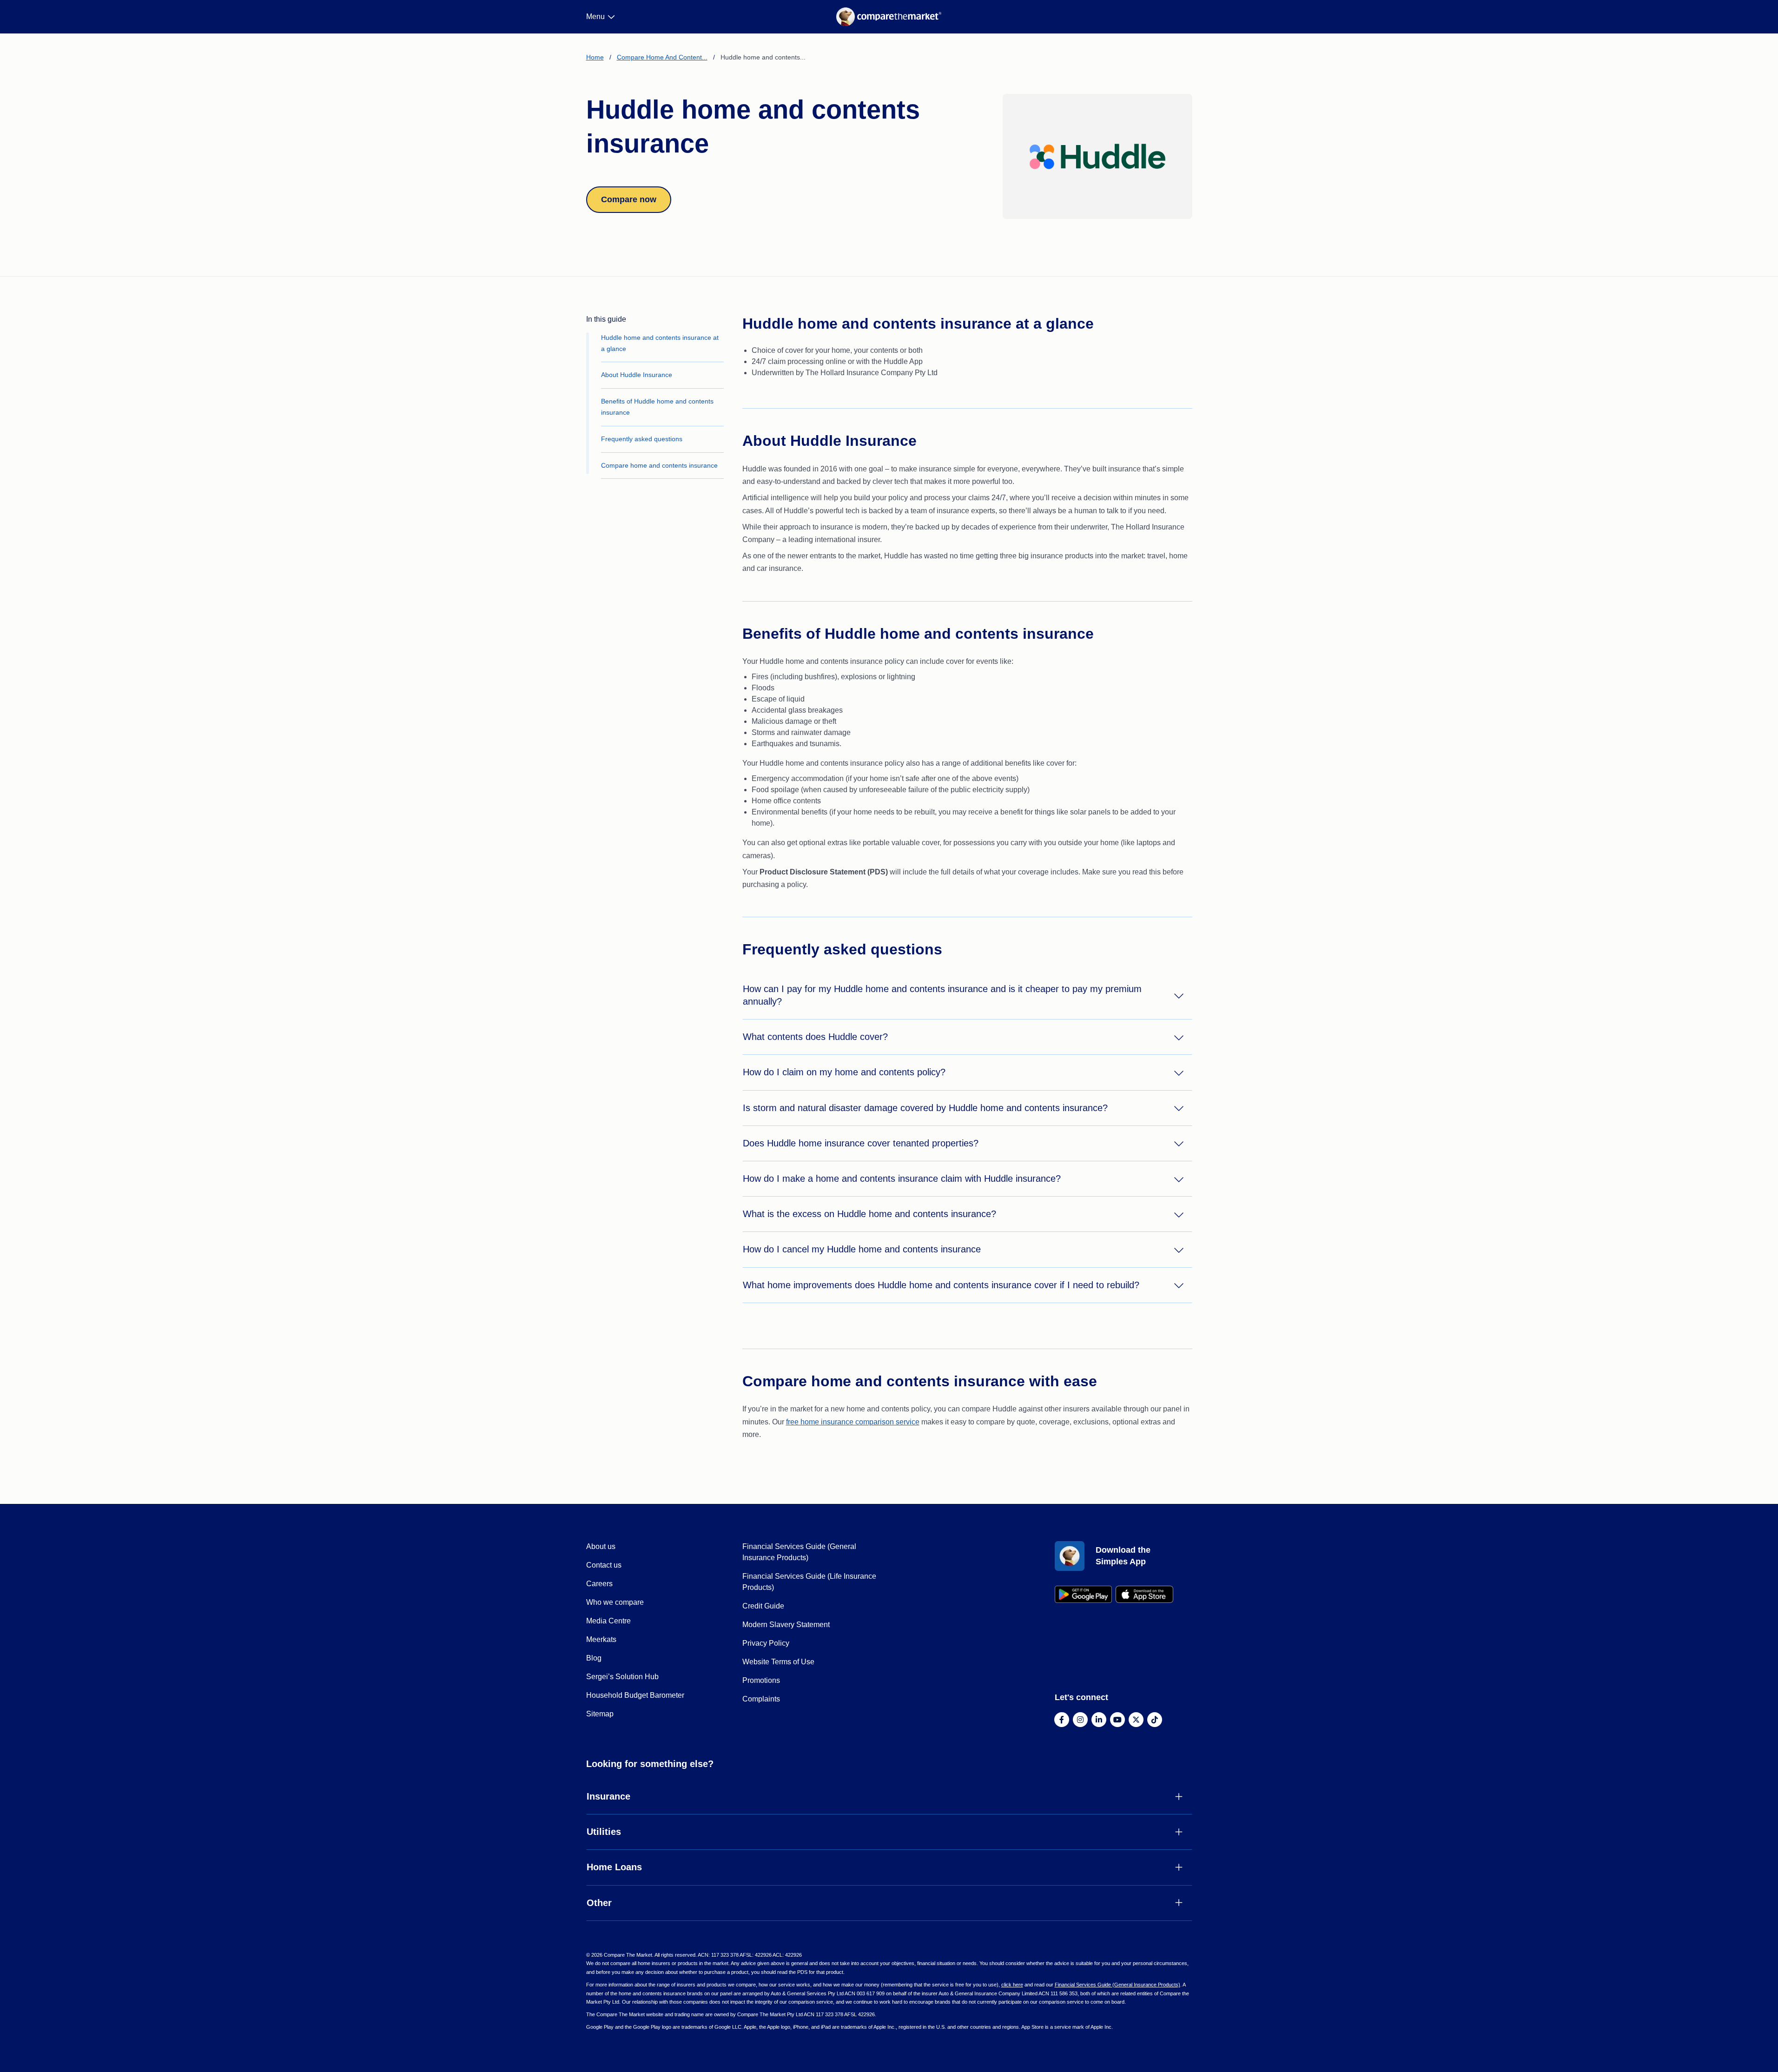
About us (601, 1546)
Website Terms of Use (778, 1662)
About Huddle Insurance (637, 375)
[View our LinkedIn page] (1099, 1720)
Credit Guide (763, 1606)
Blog (594, 1658)
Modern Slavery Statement (786, 1625)
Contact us (604, 1565)
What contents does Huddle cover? (815, 1037)
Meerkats (601, 1639)
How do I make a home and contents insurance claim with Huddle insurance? (902, 1178)
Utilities (604, 1832)
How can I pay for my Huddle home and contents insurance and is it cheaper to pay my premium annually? (942, 995)
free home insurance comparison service (853, 1422)
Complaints (761, 1699)
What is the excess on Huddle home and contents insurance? (869, 1214)
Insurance (608, 1796)
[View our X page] (1136, 1720)
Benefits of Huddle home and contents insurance (657, 407)
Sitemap (600, 1714)
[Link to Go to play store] (1084, 1594)
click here (1012, 1985)
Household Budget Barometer (635, 1695)
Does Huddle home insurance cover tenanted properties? (861, 1143)
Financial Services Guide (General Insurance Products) (1117, 1985)
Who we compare (615, 1602)
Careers (599, 1584)
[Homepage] (889, 17)
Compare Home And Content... (662, 57)
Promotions (761, 1680)
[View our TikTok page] (1155, 1720)
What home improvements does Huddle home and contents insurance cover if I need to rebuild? (941, 1285)
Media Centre (608, 1621)
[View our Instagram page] (1080, 1720)
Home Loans (614, 1867)
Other (599, 1903)
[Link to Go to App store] (1144, 1594)
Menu (595, 17)
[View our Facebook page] (1062, 1720)
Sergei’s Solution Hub (622, 1677)
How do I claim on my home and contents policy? (844, 1072)
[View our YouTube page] (1117, 1720)
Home (595, 57)
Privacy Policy (766, 1643)
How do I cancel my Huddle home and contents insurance (862, 1249)
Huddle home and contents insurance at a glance (660, 343)
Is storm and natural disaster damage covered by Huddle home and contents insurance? (925, 1108)
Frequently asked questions (642, 439)
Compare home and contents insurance (659, 465)
